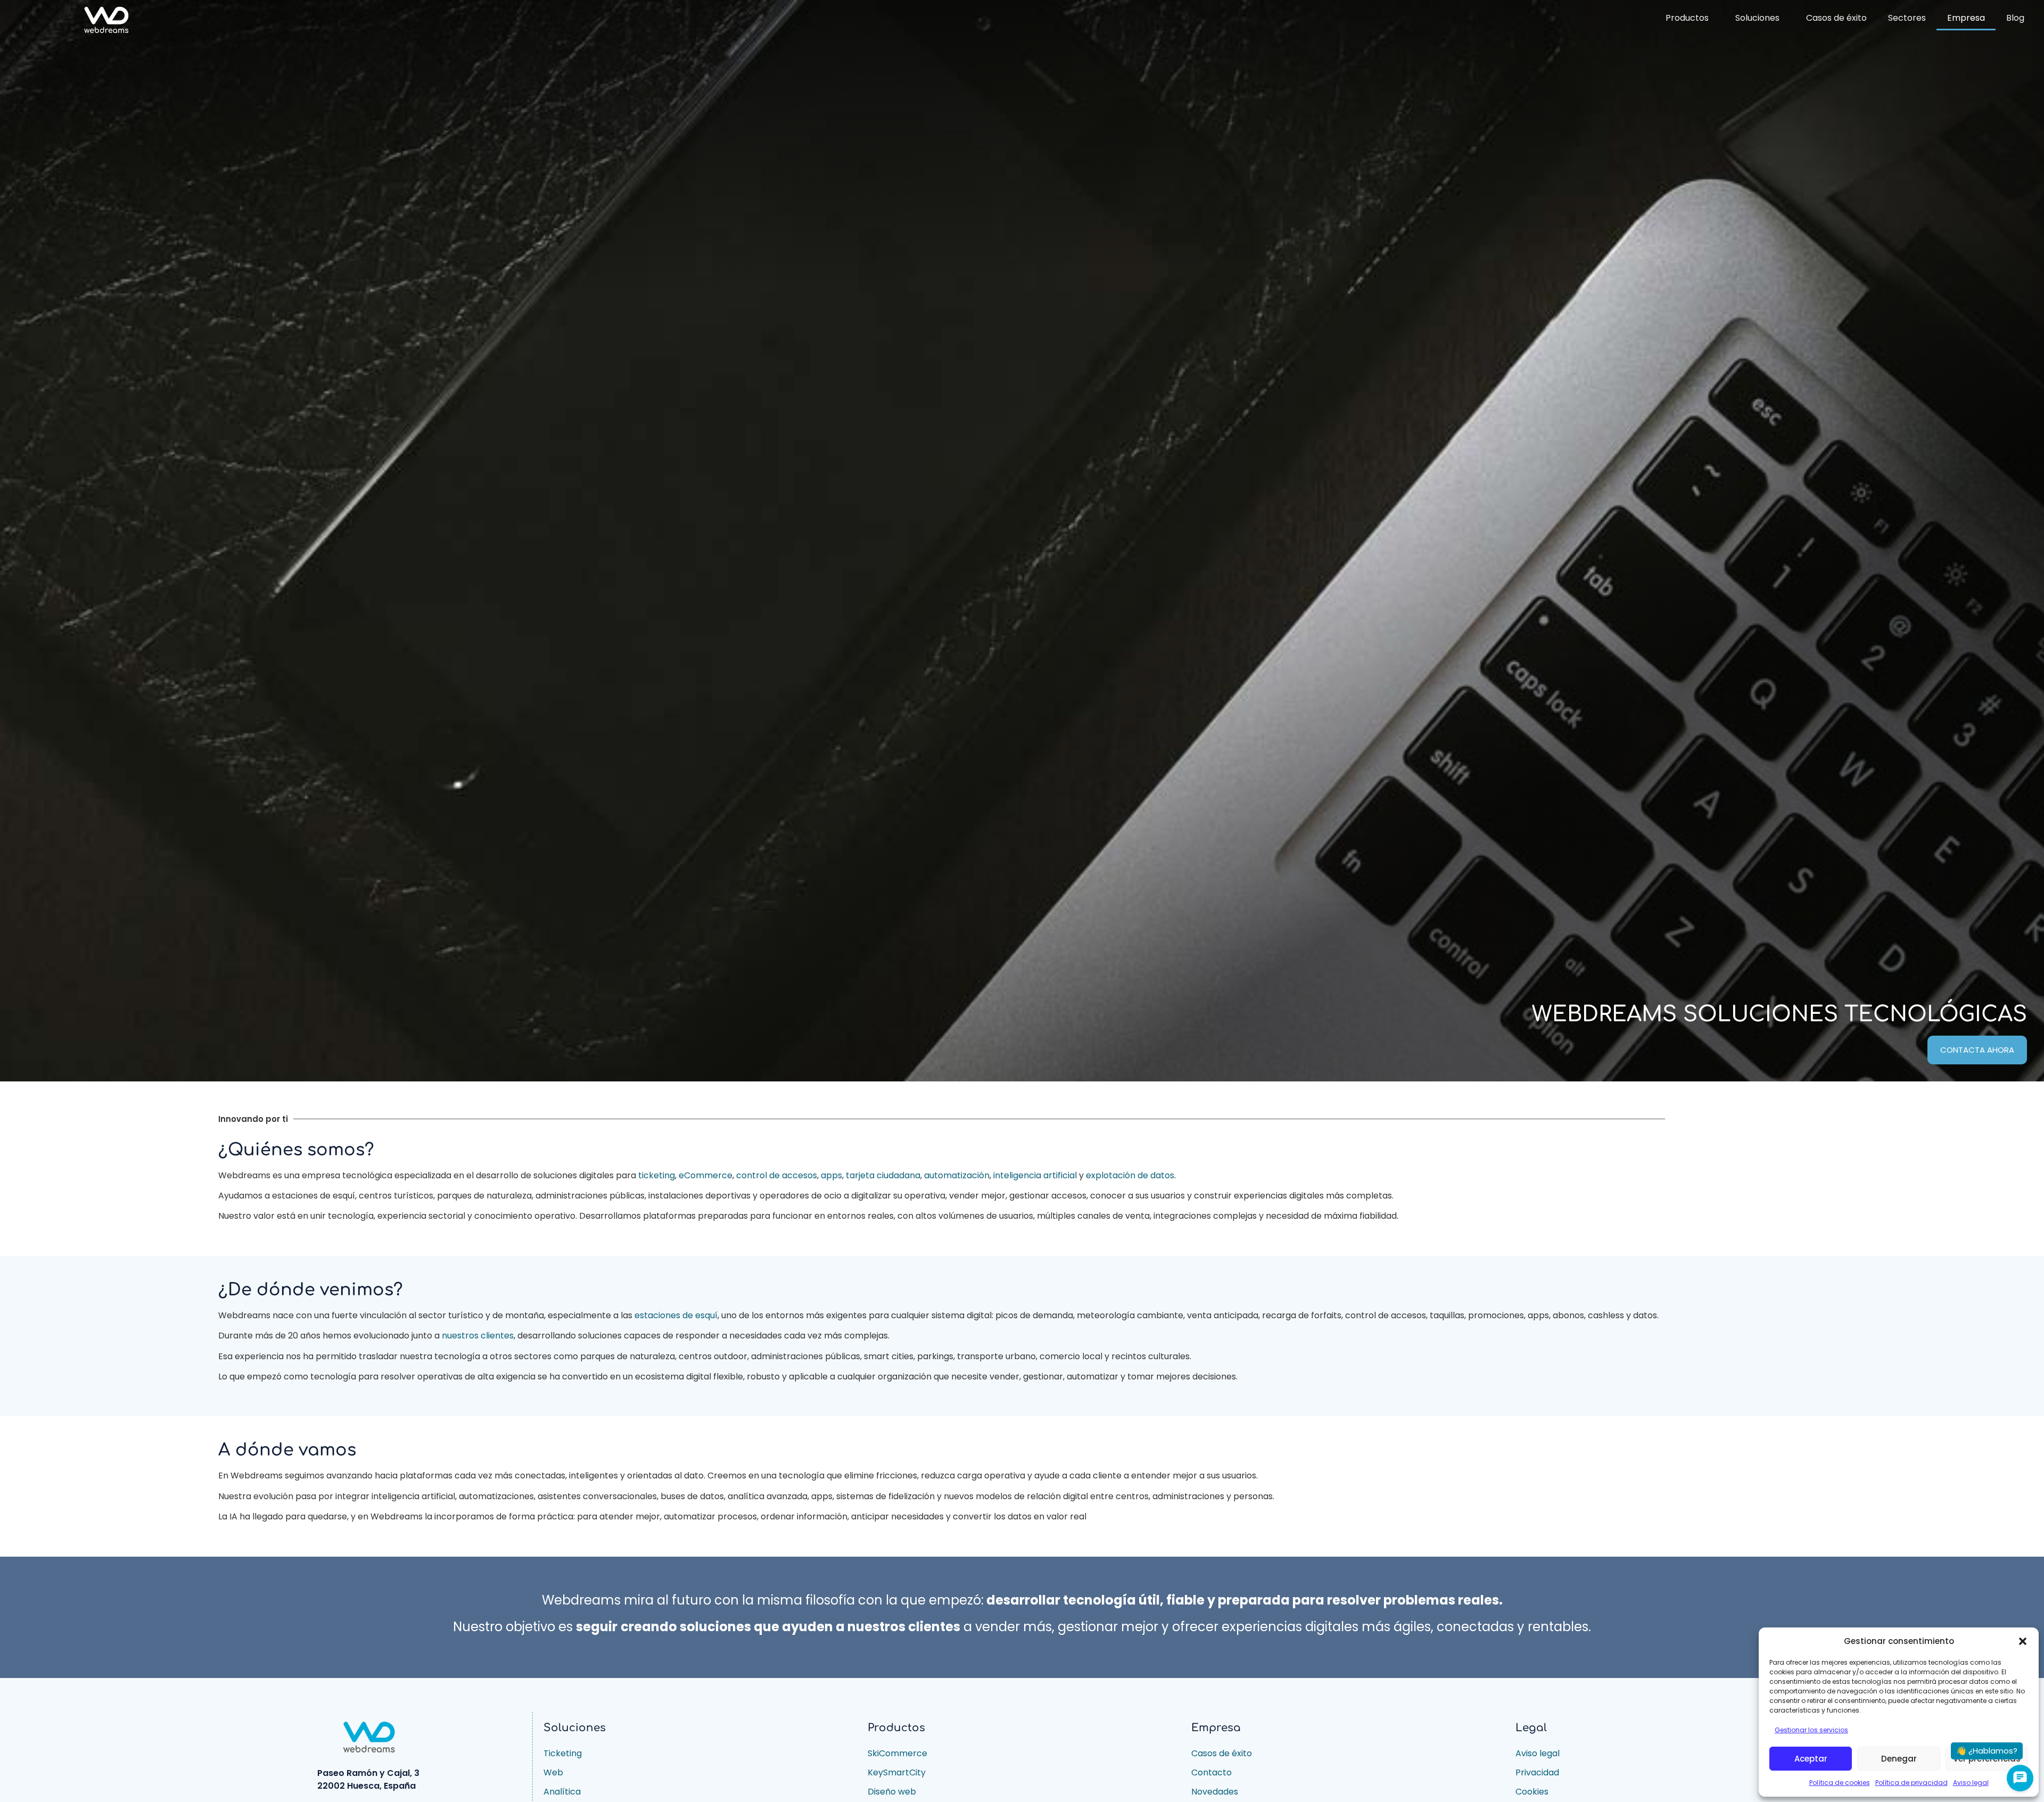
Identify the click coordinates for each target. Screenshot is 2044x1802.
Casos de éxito (1836, 18)
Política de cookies (1840, 1783)
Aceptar (1811, 1759)
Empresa (1966, 18)
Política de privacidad (1911, 1783)
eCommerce (706, 1175)
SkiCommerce (897, 1753)
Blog (2015, 18)
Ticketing (563, 1753)
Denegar (1899, 1759)
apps (831, 1175)
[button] (2023, 1641)
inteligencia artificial (1035, 1175)
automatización (957, 1175)
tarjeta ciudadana (883, 1175)
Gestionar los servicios (1811, 1730)
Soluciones (1757, 18)
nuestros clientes (478, 1336)
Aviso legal (1971, 1783)
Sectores (1907, 18)
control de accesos (777, 1175)
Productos (1687, 18)
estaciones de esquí (676, 1315)
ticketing (657, 1175)
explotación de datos (1130, 1175)
